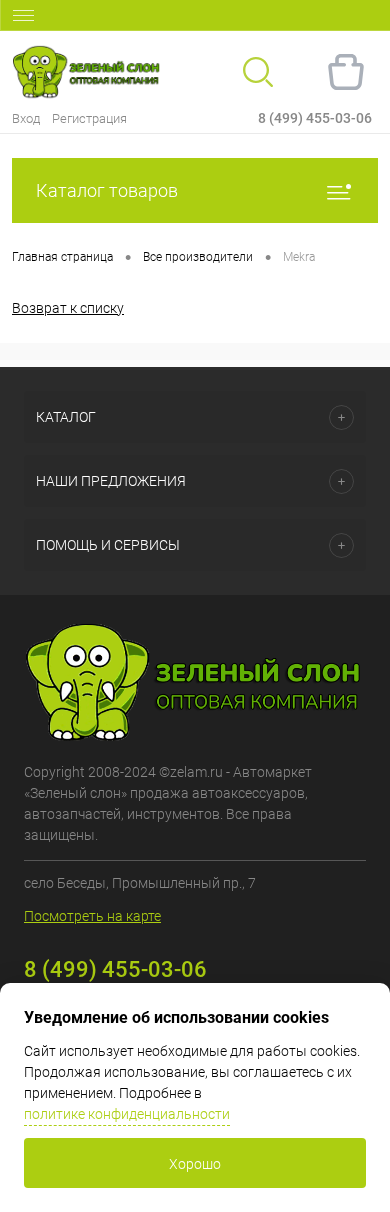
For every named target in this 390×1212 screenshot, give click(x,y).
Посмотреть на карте (92, 916)
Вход (26, 118)
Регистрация (89, 118)
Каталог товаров (107, 190)
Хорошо (195, 1164)
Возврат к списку (68, 308)
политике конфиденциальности (127, 1114)
